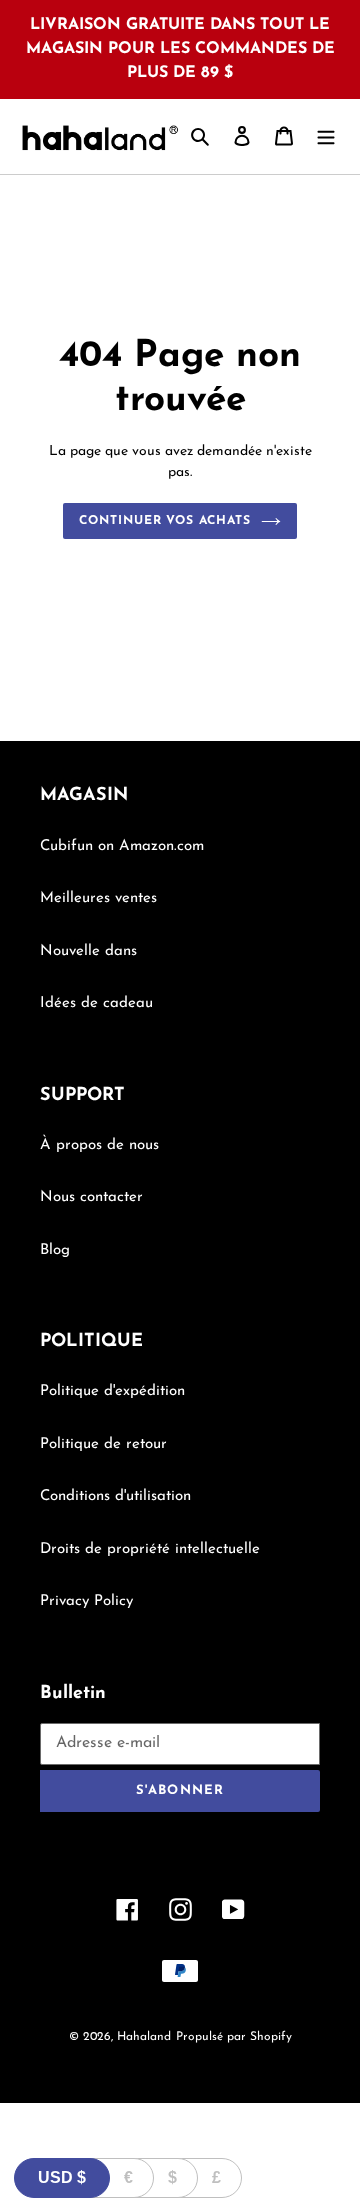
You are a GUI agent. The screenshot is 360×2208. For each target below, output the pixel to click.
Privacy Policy (86, 1601)
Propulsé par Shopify (234, 2037)
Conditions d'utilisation (115, 1496)
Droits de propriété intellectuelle (150, 1549)
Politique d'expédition (112, 1391)
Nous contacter (91, 1197)
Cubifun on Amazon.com (122, 846)
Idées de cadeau (96, 1003)
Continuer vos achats (165, 521)
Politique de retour (103, 1444)
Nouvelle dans (88, 951)
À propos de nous (99, 1145)
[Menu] (326, 136)
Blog (55, 1250)
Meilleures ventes (98, 898)
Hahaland (144, 2037)
